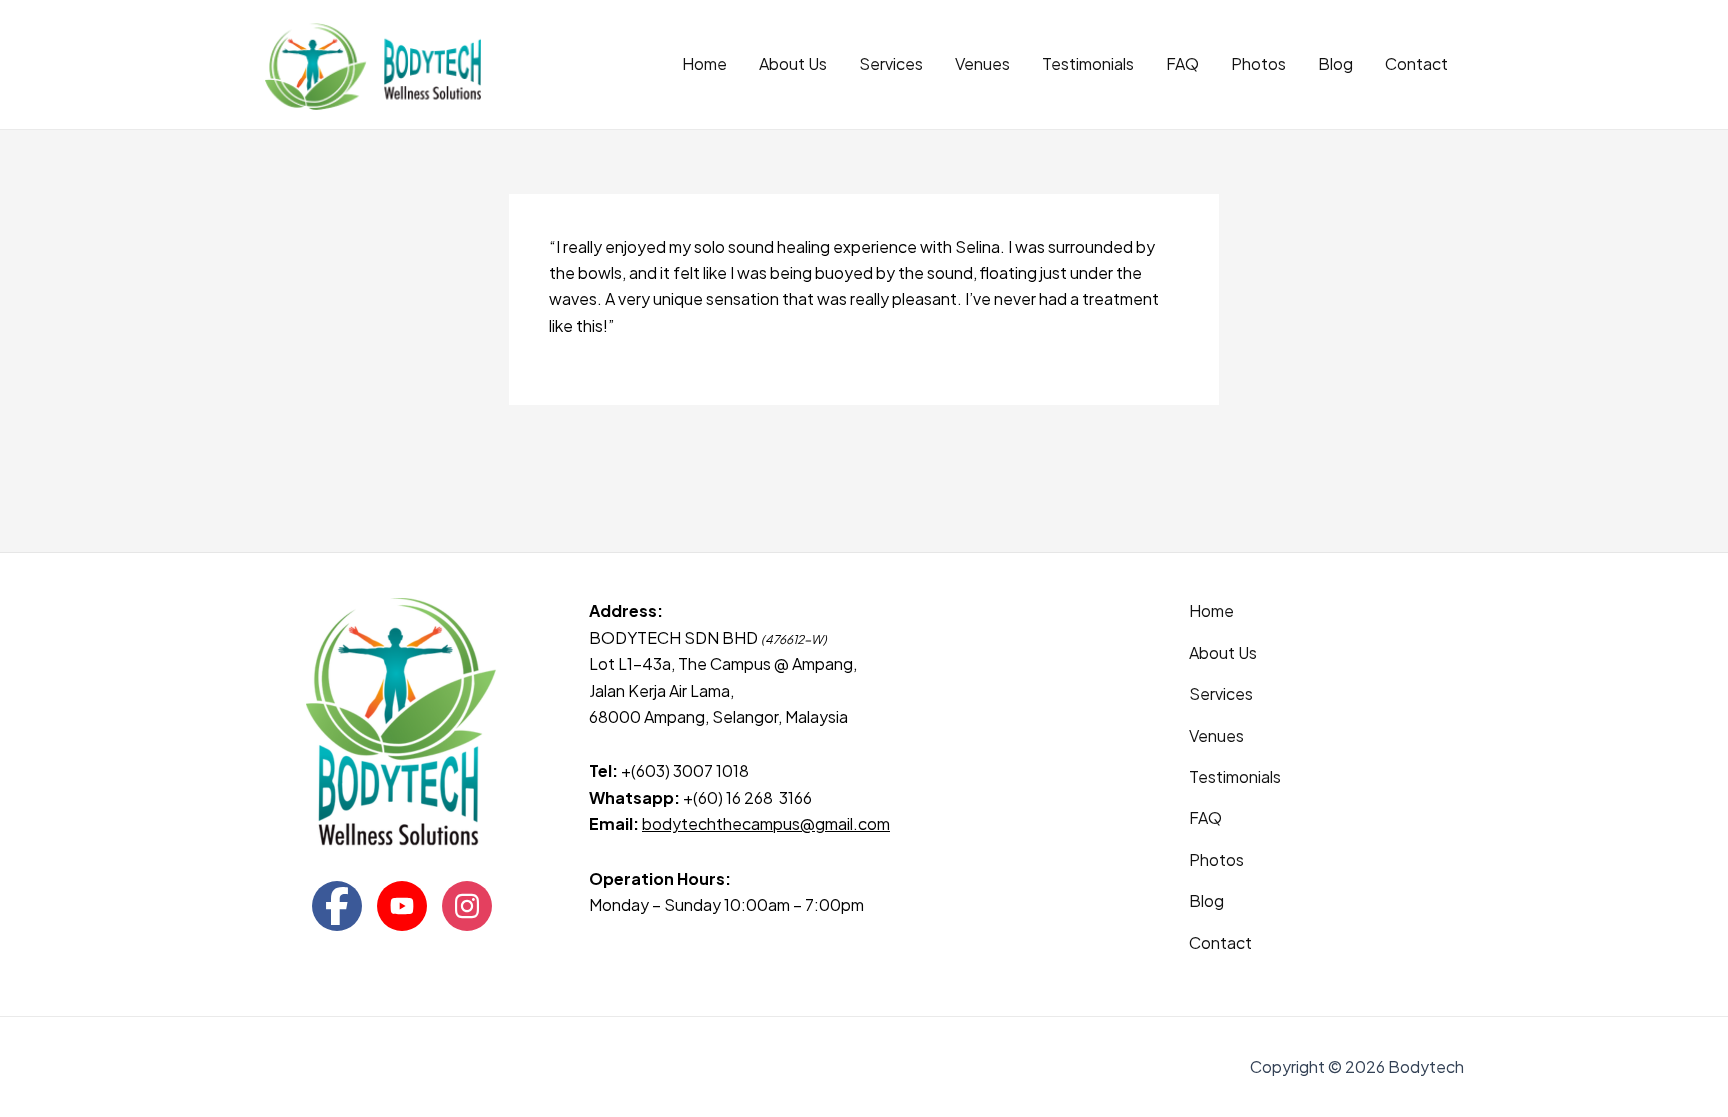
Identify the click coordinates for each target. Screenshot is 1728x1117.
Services (891, 63)
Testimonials (1088, 63)
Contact (1416, 63)
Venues (982, 63)
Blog (1335, 63)
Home (704, 63)
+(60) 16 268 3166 (747, 797)
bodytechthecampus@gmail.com (766, 823)
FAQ (1182, 63)
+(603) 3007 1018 (686, 770)
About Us (793, 63)
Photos (1258, 63)
